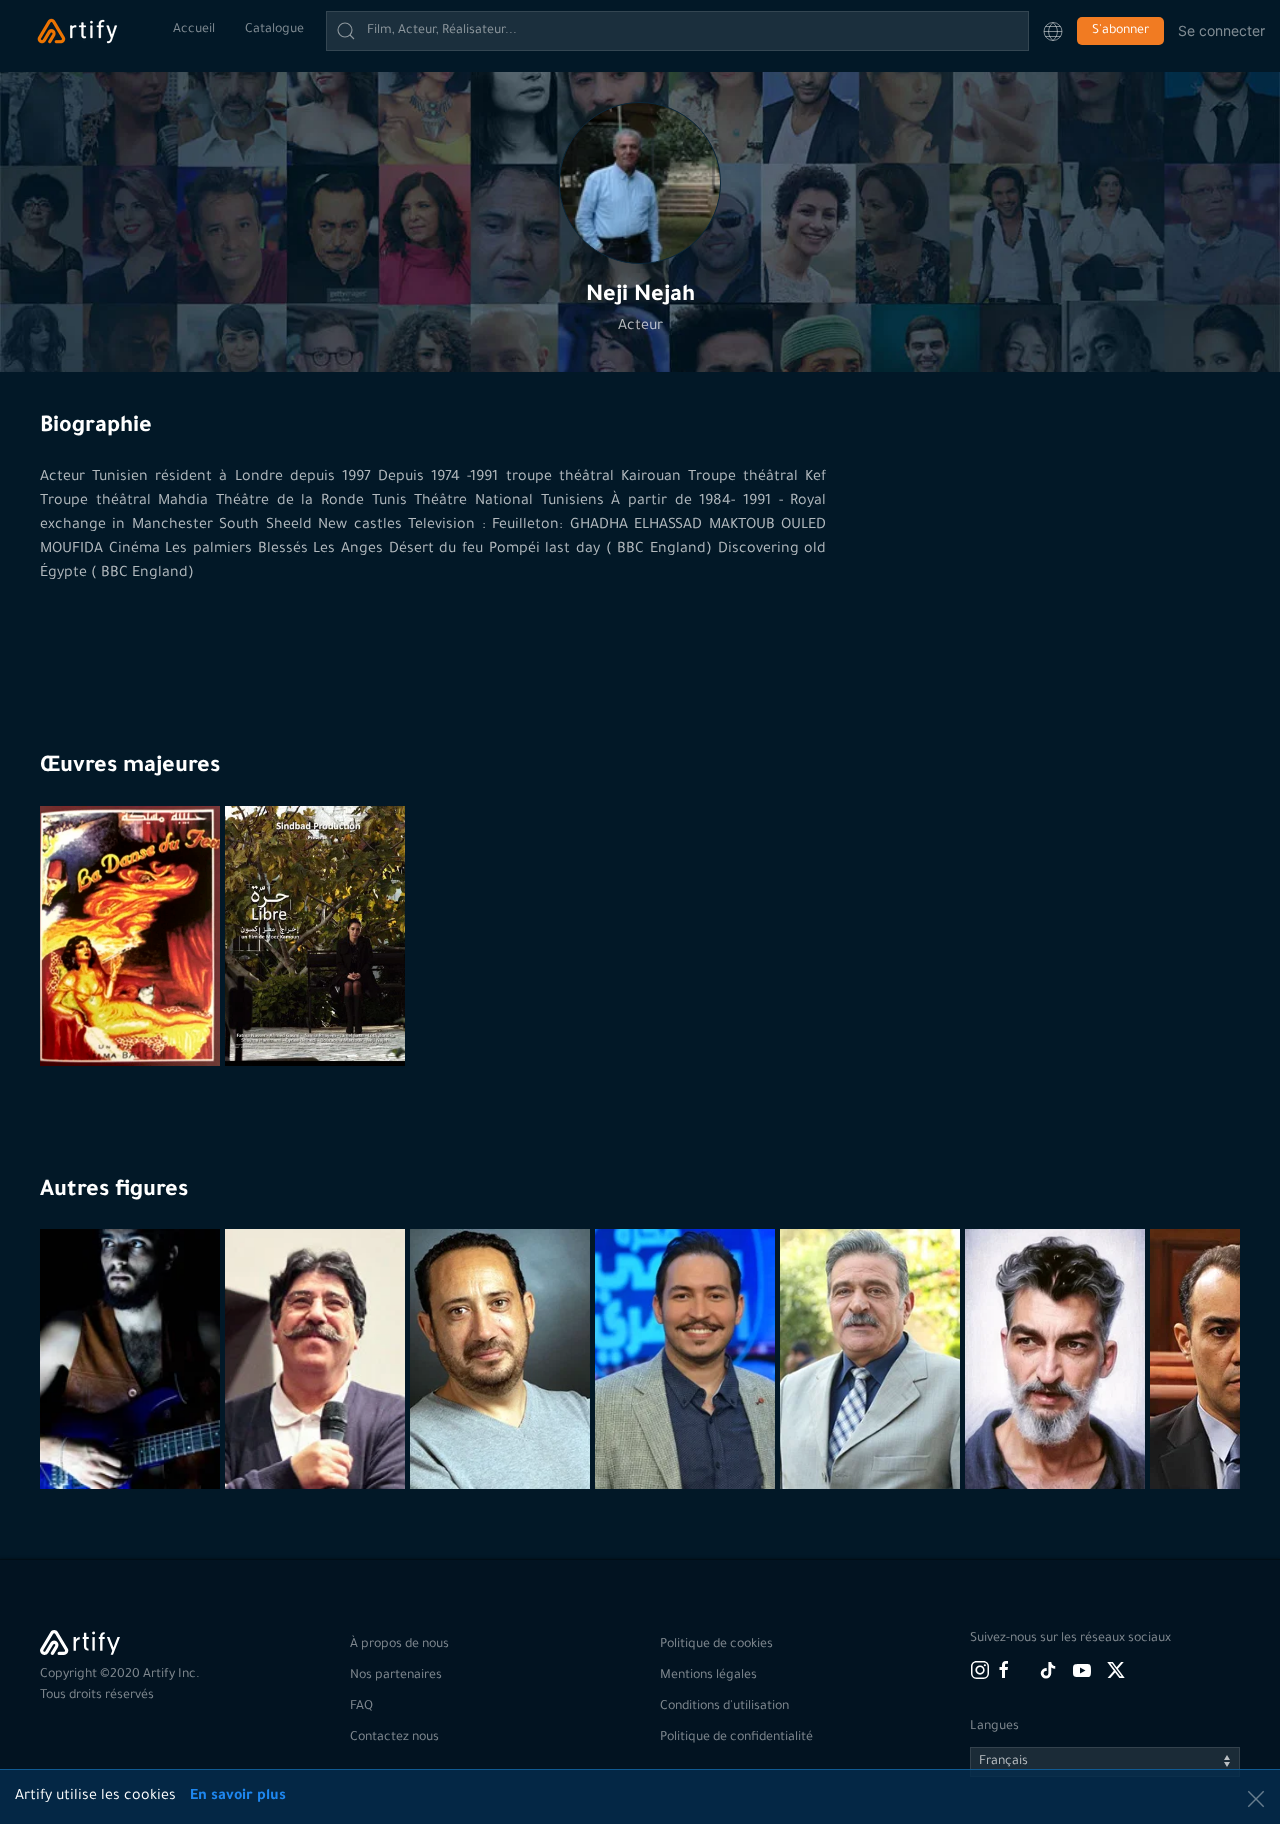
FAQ (361, 1707)
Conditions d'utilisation (724, 1707)
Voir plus (132, 1440)
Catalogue (274, 30)
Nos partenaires (396, 1676)
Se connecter (1221, 30)
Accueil (194, 30)
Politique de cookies (716, 1645)
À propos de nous (399, 1645)
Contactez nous (394, 1738)
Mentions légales (708, 1676)
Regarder (132, 1017)
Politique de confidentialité (736, 1738)
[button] (1053, 31)
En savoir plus (238, 1797)
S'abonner (1120, 31)
